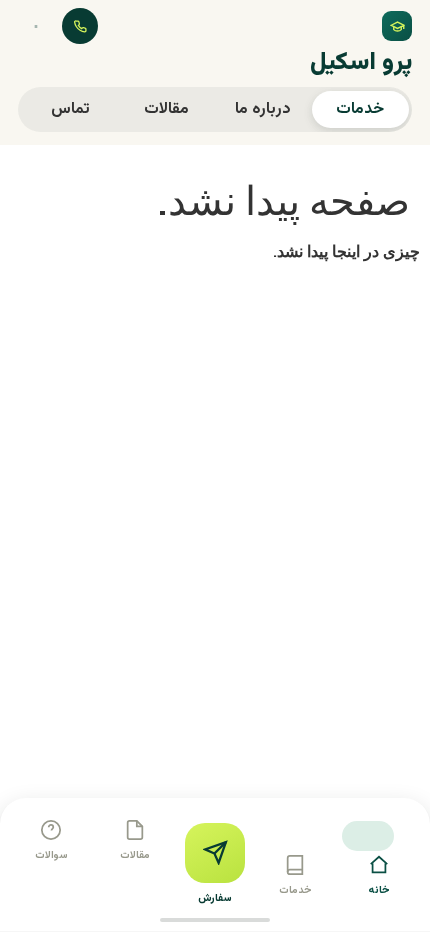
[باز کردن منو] (36, 26)
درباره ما (263, 109)
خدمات (360, 109)
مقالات (166, 109)
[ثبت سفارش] (215, 853)
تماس (70, 109)
